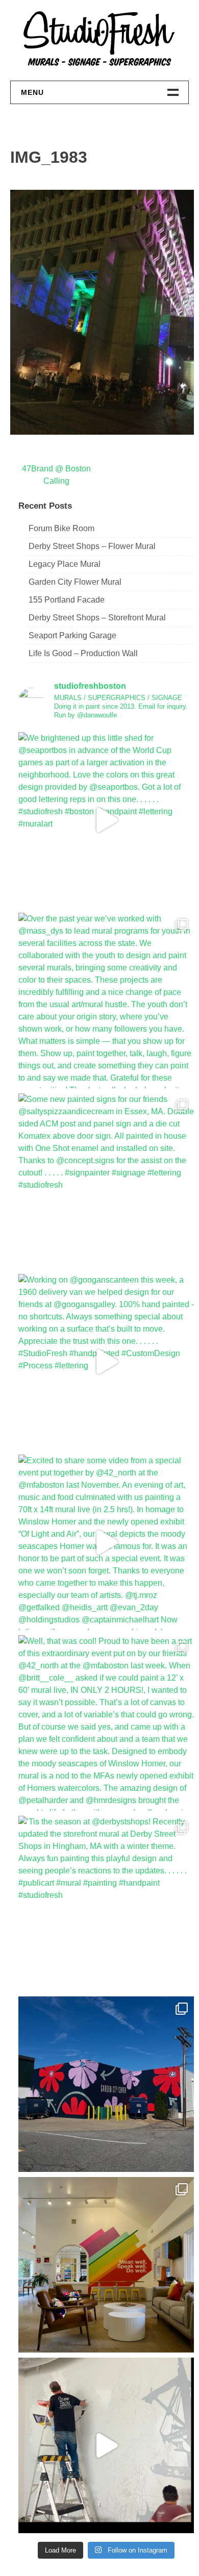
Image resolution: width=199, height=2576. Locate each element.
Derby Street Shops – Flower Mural (92, 546)
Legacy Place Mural (65, 564)
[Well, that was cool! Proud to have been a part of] (106, 1723)
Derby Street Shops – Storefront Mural (97, 618)
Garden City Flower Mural (75, 582)
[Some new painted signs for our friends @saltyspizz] (106, 1181)
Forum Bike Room (61, 528)
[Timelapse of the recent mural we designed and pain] (106, 2445)
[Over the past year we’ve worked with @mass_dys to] (106, 1001)
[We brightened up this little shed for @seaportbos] (106, 820)
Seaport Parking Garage (72, 635)
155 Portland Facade (67, 600)
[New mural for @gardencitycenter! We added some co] (106, 2084)
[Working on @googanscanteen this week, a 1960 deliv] (106, 1362)
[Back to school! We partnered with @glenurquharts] (106, 2265)
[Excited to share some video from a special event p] (106, 1542)
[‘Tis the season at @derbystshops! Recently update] (106, 1904)
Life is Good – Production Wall (83, 653)
